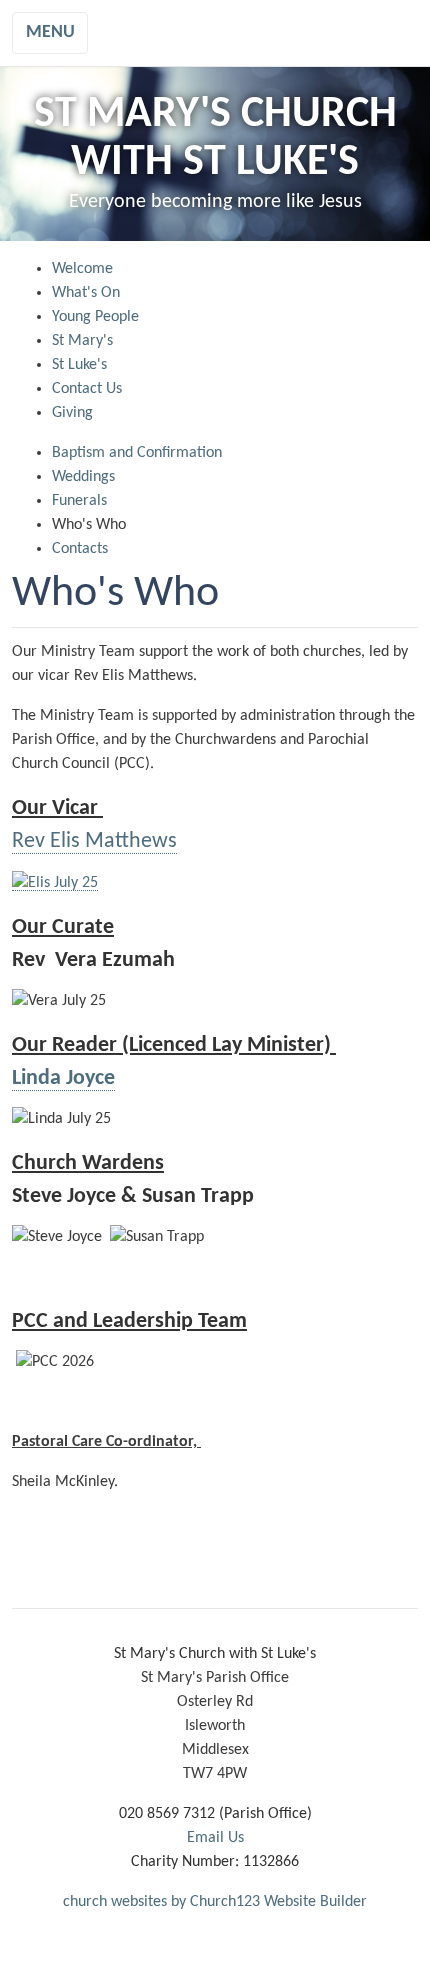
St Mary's (82, 341)
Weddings (83, 477)
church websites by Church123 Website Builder (215, 1902)
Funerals (79, 501)
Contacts (80, 549)
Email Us (215, 1838)
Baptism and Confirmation (137, 453)
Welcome (82, 269)
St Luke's (79, 365)
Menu (50, 32)
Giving (72, 413)
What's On (86, 293)
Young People (95, 317)
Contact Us (87, 389)
